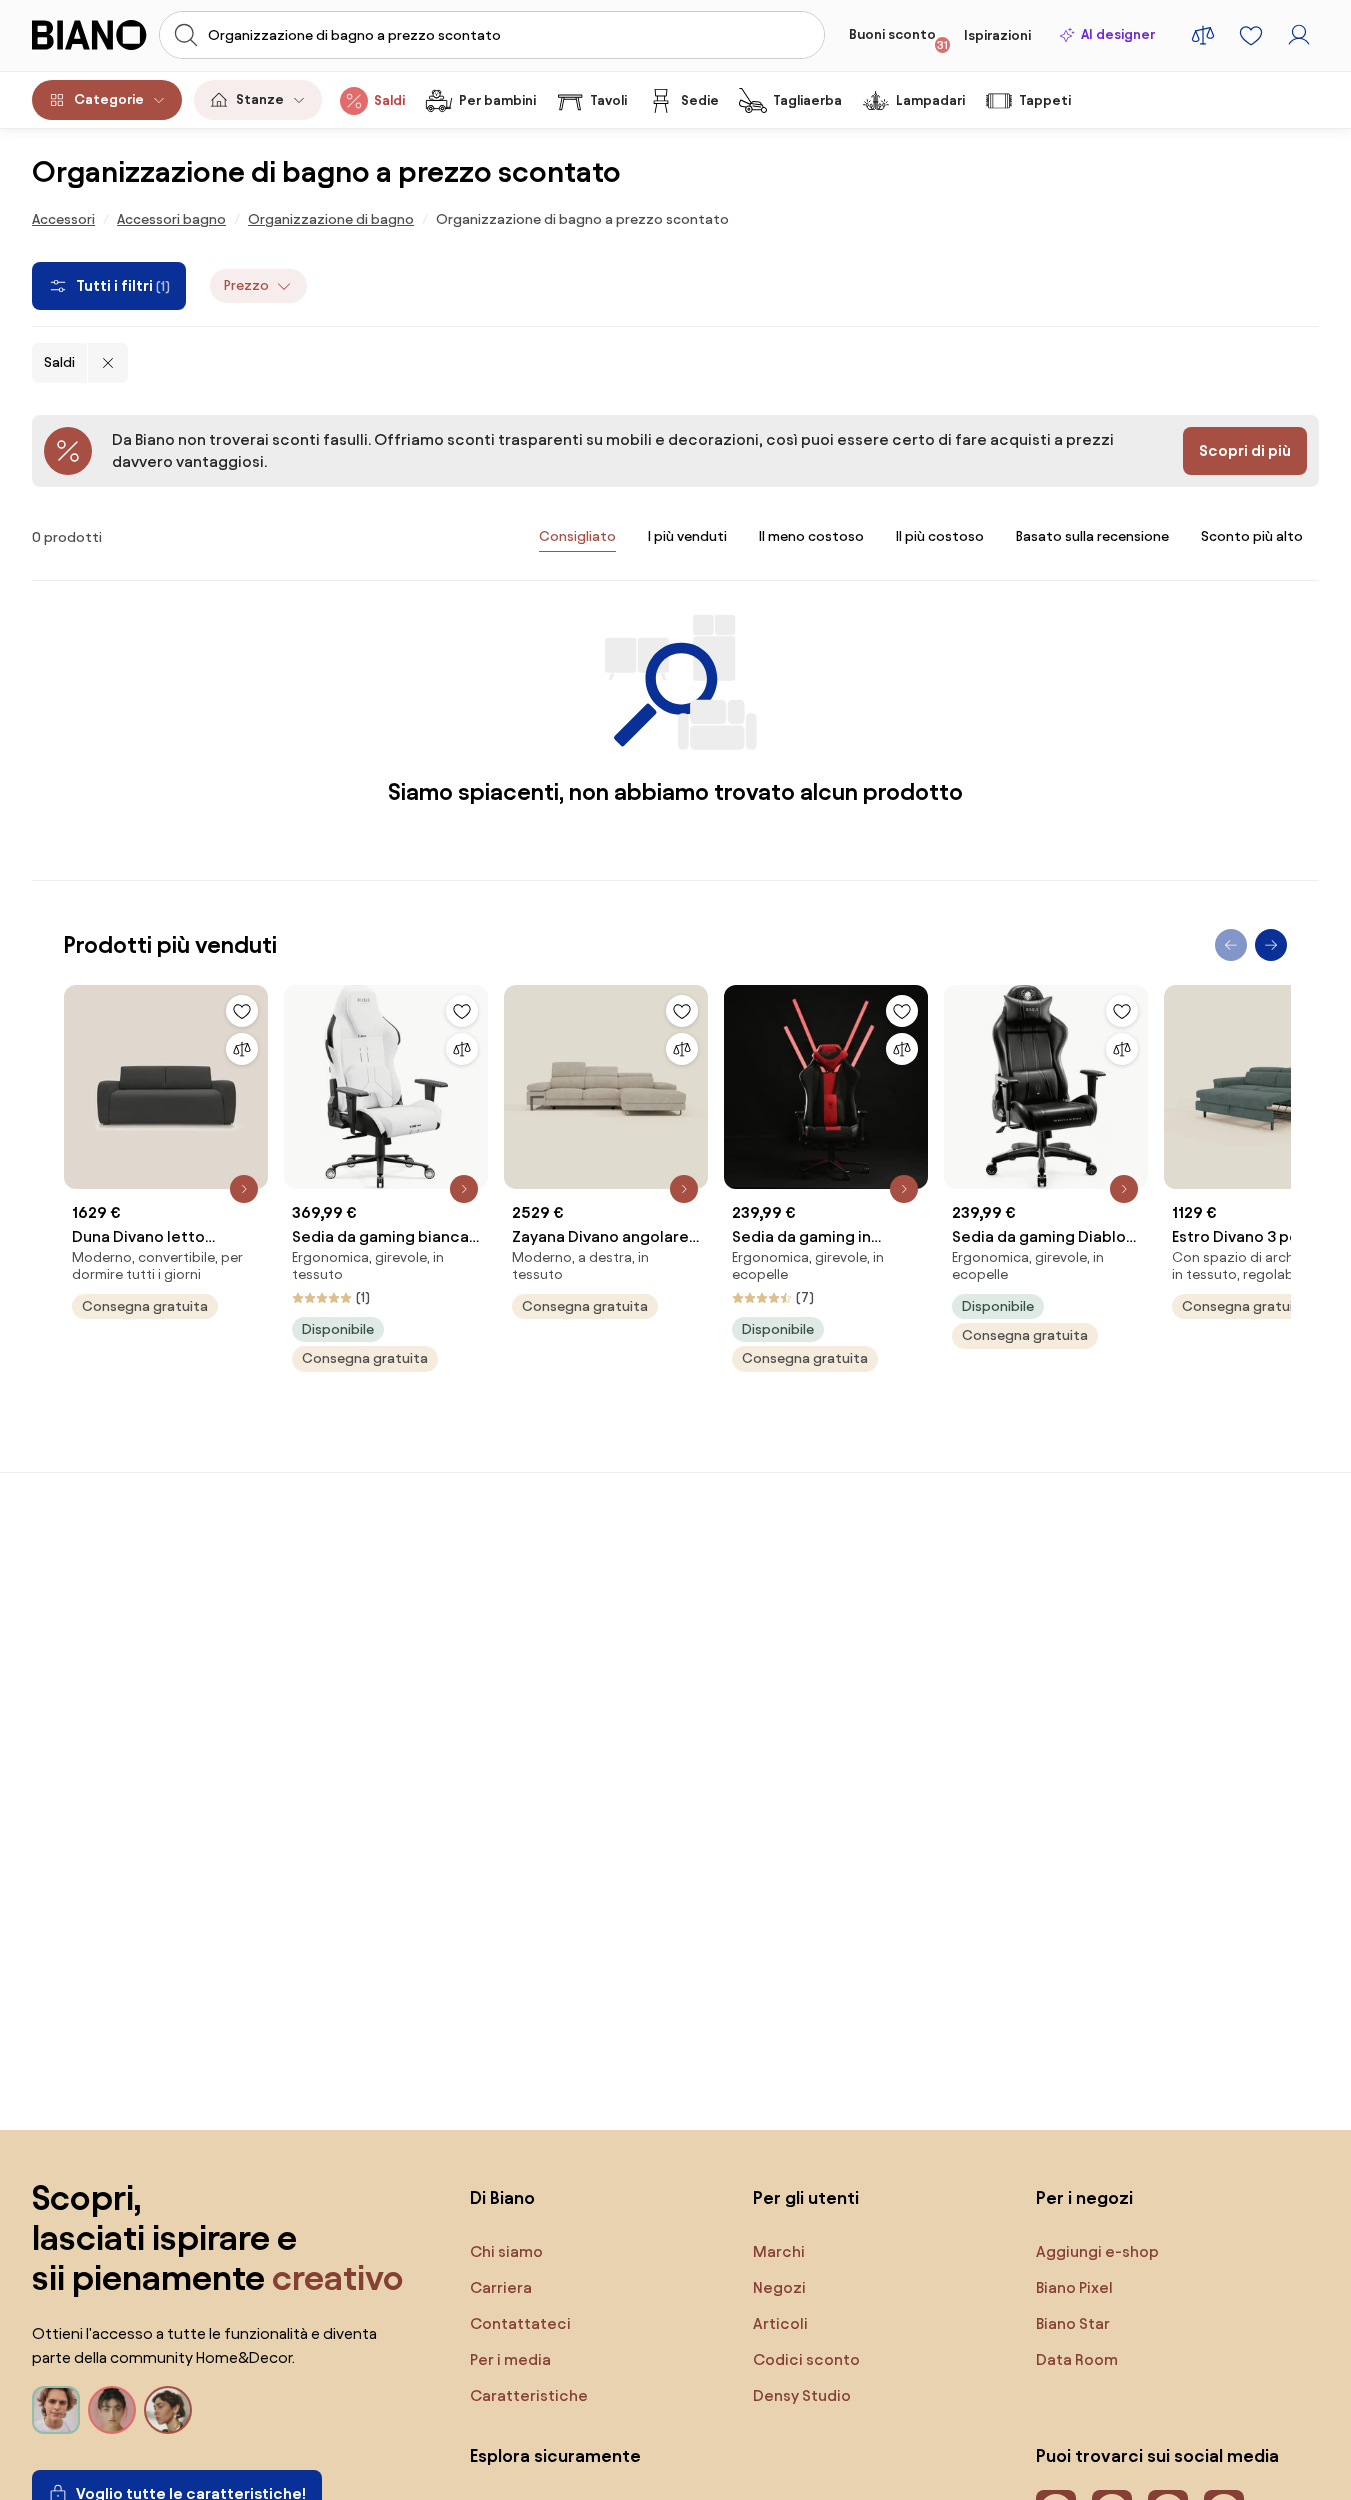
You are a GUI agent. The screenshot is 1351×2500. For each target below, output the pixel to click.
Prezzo (246, 285)
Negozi (779, 2287)
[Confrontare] (242, 1049)
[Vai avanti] (1271, 945)
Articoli (780, 2323)
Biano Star (1073, 2323)
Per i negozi (1084, 2197)
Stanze (260, 99)
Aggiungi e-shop (1097, 2251)
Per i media (510, 2359)
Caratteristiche (529, 2395)
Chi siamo (506, 2251)
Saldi (389, 100)
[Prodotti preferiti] (1251, 35)
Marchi (779, 2251)
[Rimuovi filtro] (108, 363)
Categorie (109, 99)
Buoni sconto (898, 39)
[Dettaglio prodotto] (244, 1189)
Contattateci (520, 2323)
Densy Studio (802, 2395)
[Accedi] (1299, 35)
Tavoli (608, 100)
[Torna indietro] (1231, 945)
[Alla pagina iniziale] (89, 35)
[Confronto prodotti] (1203, 35)
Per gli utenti (806, 2197)
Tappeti (1045, 100)
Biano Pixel (1074, 2287)
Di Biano (502, 2197)
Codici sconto (806, 2359)
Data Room (1077, 2359)
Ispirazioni (997, 35)
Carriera (501, 2287)
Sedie (700, 100)
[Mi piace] (242, 1011)
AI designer (1118, 34)
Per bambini (497, 100)
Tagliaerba (807, 100)
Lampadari (930, 100)
